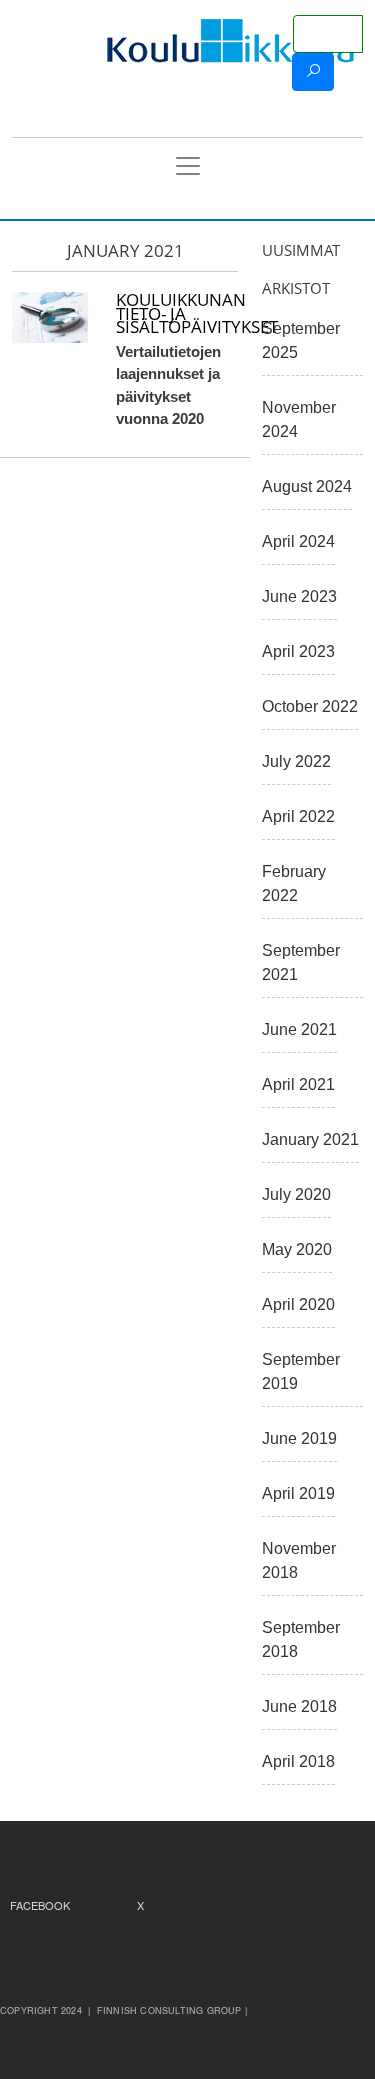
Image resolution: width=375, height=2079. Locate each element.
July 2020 (296, 1194)
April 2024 (298, 541)
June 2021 (299, 1029)
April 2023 (298, 651)
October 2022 (310, 706)
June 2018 (299, 1706)
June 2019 (299, 1438)
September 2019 (301, 1371)
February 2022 (294, 883)
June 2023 (299, 596)
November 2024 (299, 419)
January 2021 (310, 1139)
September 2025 (301, 340)
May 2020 (297, 1249)
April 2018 (298, 1761)
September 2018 (301, 1639)
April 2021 (298, 1084)
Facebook (40, 1905)
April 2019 (298, 1493)
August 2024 (307, 486)
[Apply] (313, 72)
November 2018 (299, 1560)
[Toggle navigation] (188, 166)
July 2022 (296, 761)
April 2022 (298, 816)
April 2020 (298, 1304)
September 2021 (301, 962)
